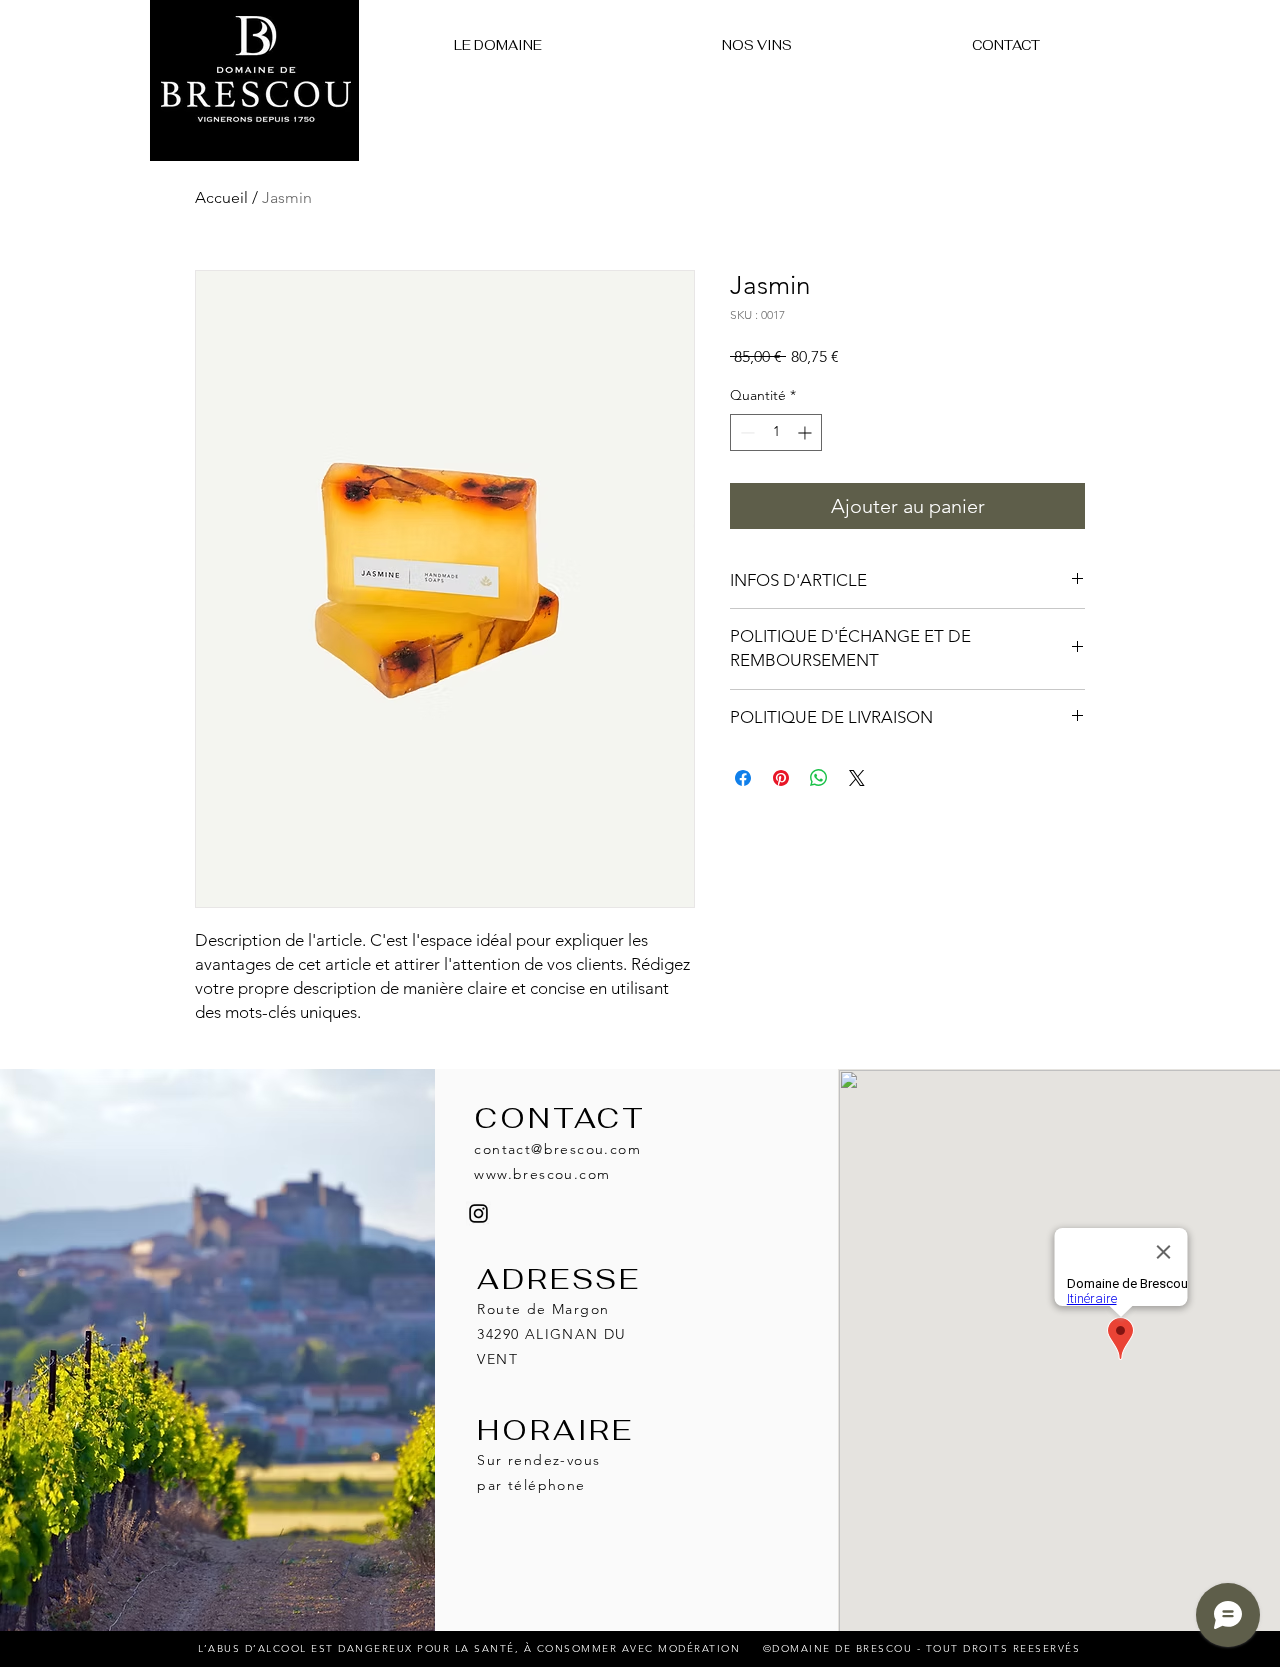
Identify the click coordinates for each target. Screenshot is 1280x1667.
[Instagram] (478, 1213)
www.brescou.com (542, 1174)
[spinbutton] (776, 432)
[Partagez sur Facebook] (743, 778)
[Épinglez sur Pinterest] (781, 778)
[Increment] (806, 432)
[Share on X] (857, 778)
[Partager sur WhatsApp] (819, 778)
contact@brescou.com (557, 1149)
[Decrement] (745, 432)
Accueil (221, 197)
